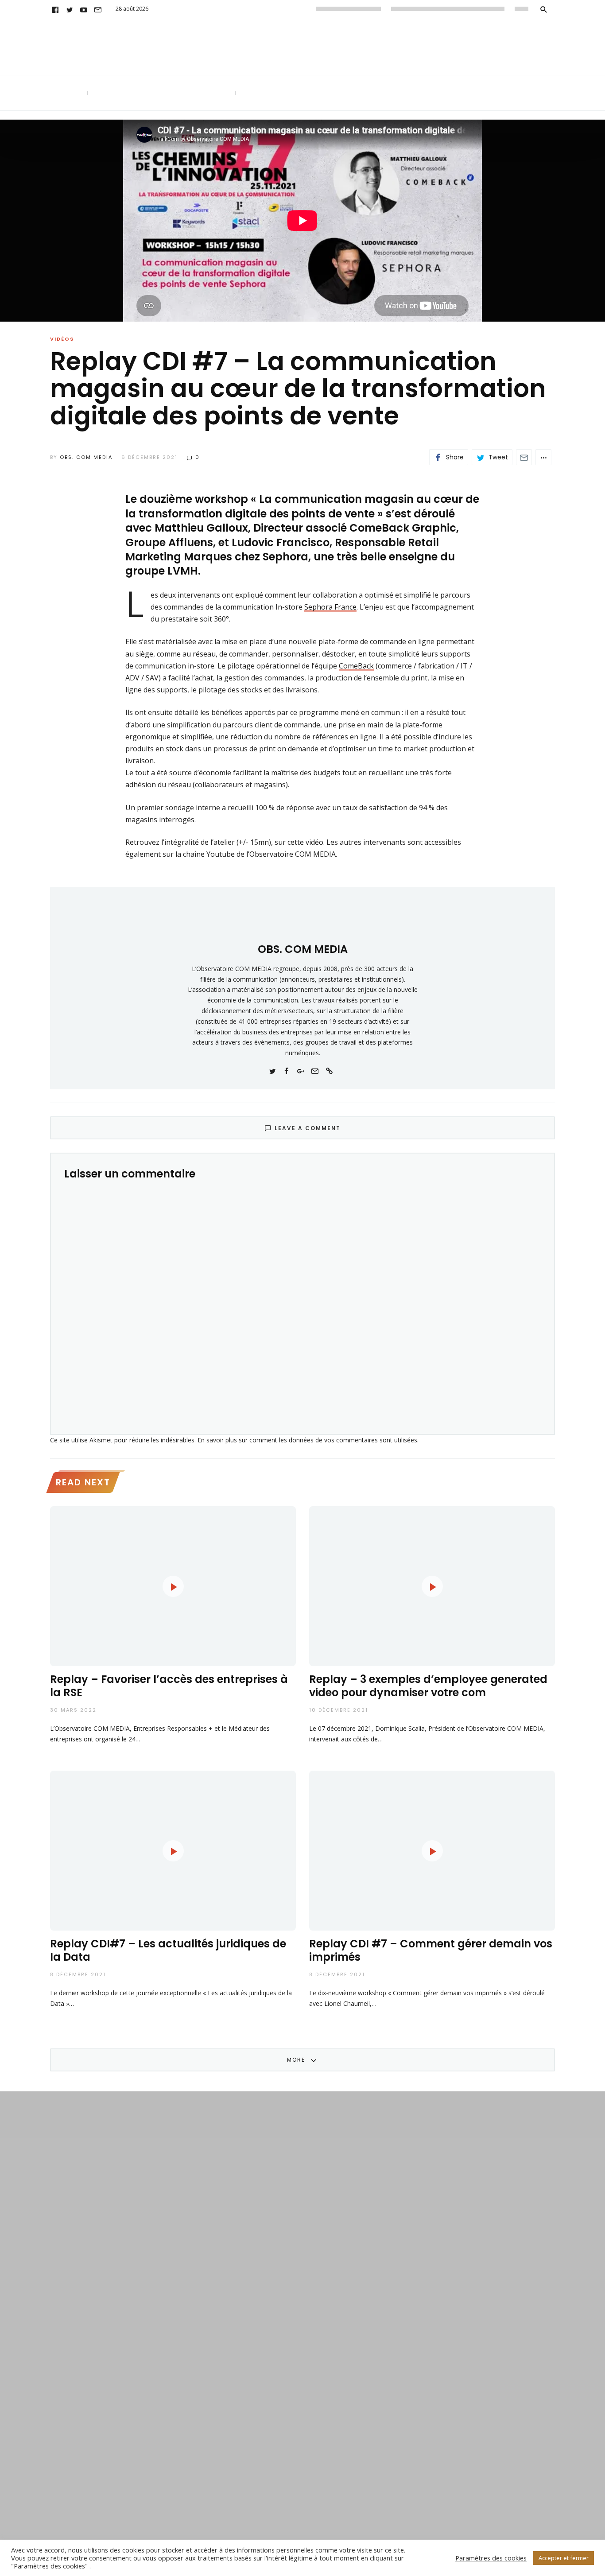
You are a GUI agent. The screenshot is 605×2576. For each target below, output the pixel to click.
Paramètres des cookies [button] (491, 2558)
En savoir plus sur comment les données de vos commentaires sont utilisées (307, 1440)
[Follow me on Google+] (301, 1070)
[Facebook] (55, 9)
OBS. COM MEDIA (86, 457)
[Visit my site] (329, 1070)
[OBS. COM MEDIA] (302, 917)
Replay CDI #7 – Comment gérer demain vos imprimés (431, 1950)
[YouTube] (84, 9)
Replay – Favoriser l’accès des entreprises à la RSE (169, 1686)
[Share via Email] (524, 457)
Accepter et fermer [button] (564, 2558)
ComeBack (356, 666)
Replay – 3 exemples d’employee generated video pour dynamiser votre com (428, 1686)
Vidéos (62, 339)
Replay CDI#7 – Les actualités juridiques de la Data (168, 1950)
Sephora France (330, 607)
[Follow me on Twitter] (272, 1070)
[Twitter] (70, 9)
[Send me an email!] (315, 1070)
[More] (543, 457)
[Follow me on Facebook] (287, 1070)
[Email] (98, 9)
